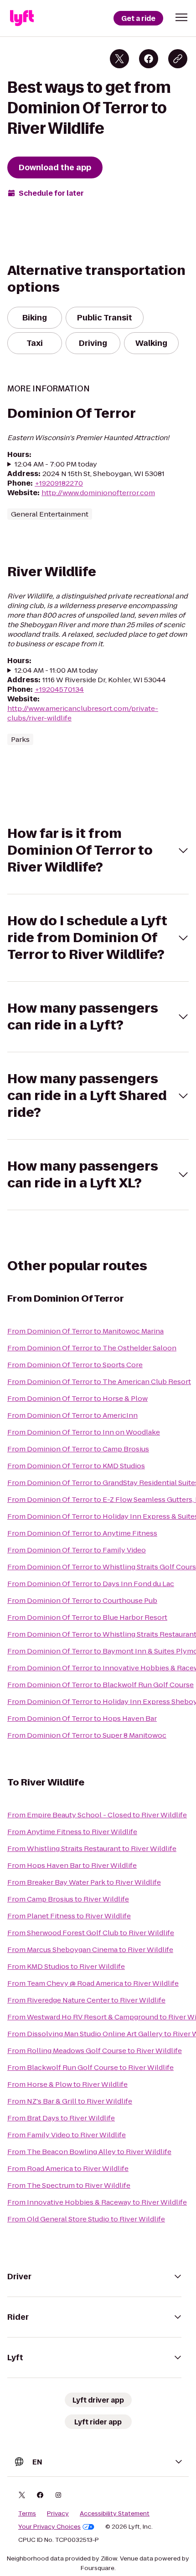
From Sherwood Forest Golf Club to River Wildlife (91, 1933)
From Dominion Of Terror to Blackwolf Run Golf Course (101, 1685)
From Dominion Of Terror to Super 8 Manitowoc (87, 1735)
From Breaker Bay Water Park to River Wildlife (84, 1882)
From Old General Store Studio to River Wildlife (86, 2219)
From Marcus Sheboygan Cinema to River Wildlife (90, 1950)
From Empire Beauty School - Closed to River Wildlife (97, 1815)
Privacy (58, 2514)
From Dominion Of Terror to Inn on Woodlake (84, 1432)
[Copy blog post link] (178, 59)
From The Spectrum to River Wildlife (69, 2185)
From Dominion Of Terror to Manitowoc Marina (85, 1331)
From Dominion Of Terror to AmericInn (72, 1415)
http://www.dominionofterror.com (98, 493)
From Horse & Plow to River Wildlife (67, 2084)
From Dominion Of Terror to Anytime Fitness (82, 1533)
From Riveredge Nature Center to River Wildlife (86, 2000)
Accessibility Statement (115, 2514)
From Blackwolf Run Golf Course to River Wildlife (90, 2067)
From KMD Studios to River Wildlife (66, 1966)
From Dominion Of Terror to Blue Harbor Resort (87, 1617)
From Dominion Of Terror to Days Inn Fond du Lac (91, 1584)
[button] (181, 17)
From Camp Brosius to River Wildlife (68, 1899)
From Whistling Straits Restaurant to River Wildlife (92, 1848)
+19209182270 (59, 483)
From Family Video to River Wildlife (67, 2135)
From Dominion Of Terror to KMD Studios (76, 1466)
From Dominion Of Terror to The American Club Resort (99, 1382)
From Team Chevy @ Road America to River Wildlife (93, 1983)
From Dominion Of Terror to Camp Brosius (78, 1449)
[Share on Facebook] (149, 59)
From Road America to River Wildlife (68, 2168)
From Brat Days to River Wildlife (61, 2118)
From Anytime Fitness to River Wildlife (72, 1832)
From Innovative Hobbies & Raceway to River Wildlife (97, 2202)
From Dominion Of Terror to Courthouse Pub (82, 1600)
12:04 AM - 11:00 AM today (56, 670)
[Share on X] (119, 59)
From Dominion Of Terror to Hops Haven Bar (82, 1718)
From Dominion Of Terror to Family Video (77, 1550)
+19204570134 (59, 689)
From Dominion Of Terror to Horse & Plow (77, 1398)
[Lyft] (22, 18)
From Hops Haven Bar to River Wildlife (72, 1865)
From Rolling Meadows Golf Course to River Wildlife (95, 2051)
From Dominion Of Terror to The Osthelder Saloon (92, 1348)
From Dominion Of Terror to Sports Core (75, 1365)
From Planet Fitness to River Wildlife (69, 1916)
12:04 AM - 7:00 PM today (56, 464)
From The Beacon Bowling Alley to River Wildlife (89, 2152)
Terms (27, 2514)
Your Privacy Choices (49, 2527)
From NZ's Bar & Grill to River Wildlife (70, 2101)
